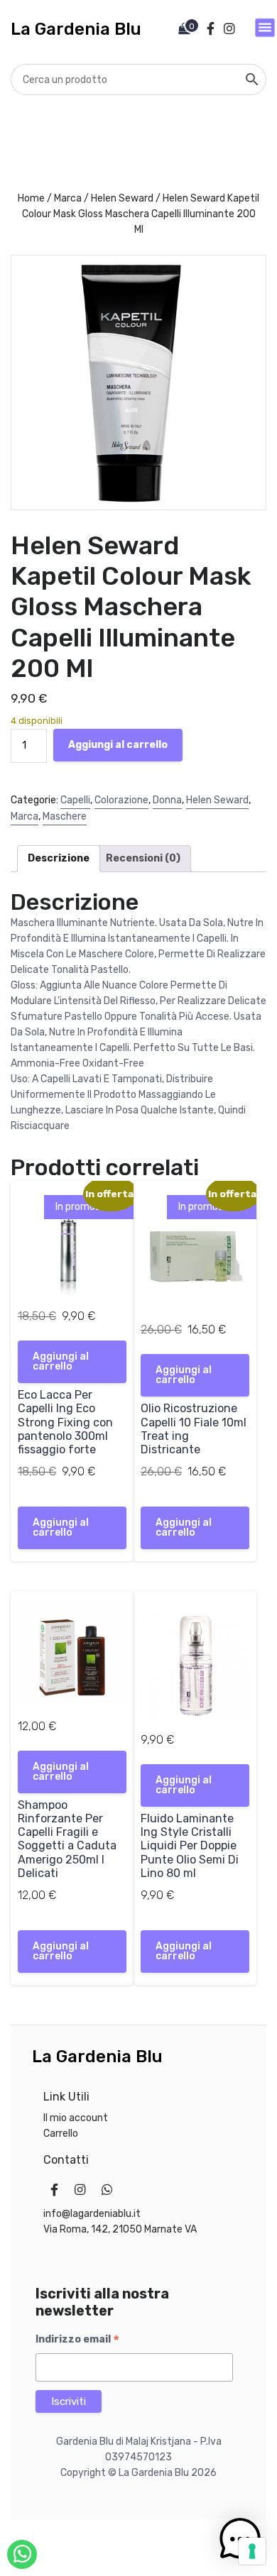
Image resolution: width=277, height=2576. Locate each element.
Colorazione (121, 800)
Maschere (65, 816)
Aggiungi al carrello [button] (61, 1361)
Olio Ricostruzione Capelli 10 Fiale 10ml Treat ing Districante (194, 1429)
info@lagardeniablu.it (92, 2214)
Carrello (61, 2134)
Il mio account (76, 2118)
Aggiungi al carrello (118, 745)
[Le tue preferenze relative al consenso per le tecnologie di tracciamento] (252, 2551)
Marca (68, 198)
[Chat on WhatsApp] (22, 2554)
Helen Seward (122, 198)
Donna (167, 800)
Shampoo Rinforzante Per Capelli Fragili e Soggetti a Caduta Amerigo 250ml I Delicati (67, 1839)
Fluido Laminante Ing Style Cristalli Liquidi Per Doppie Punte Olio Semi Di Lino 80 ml (190, 1846)
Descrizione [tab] (59, 858)
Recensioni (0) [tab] (143, 858)
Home (31, 198)
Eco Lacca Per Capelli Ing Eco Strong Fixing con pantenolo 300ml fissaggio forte (65, 1422)
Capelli (75, 800)
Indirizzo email (77, 2340)
